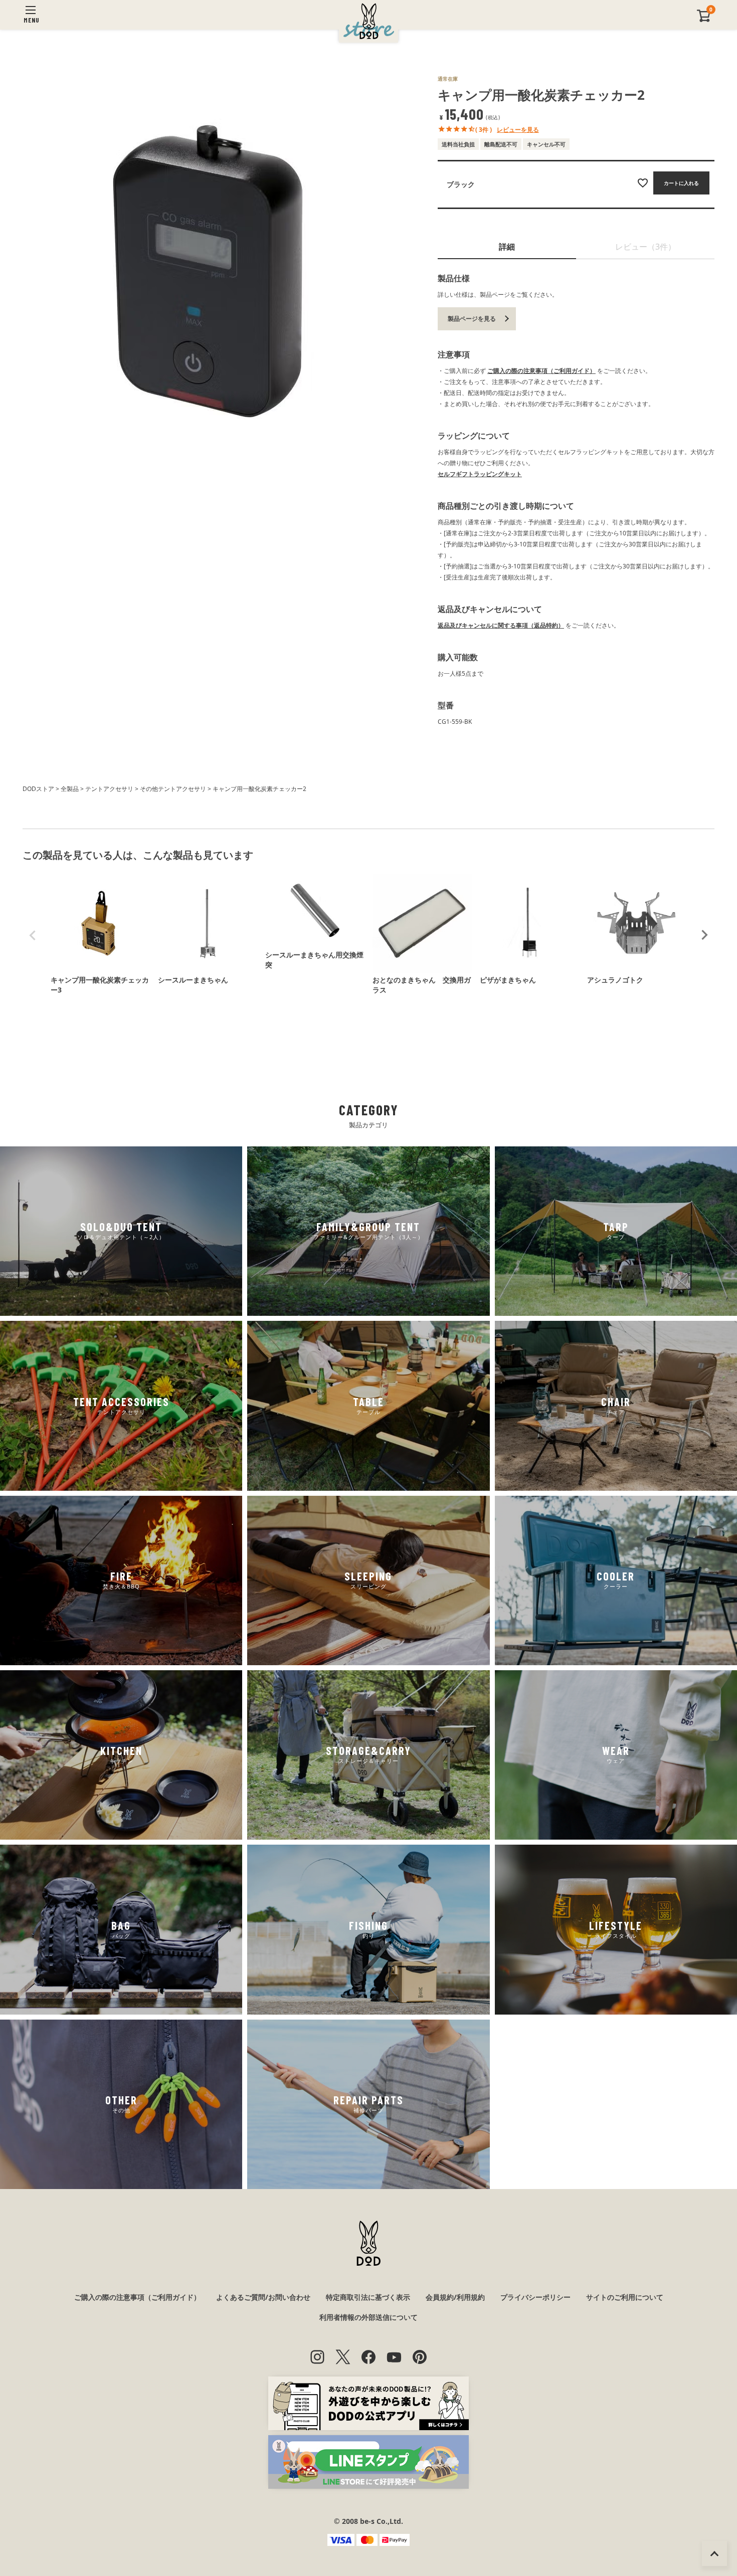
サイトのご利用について (625, 2297)
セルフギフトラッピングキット (480, 474)
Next (704, 935)
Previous (33, 935)
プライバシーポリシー (535, 2297)
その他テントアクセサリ (173, 789)
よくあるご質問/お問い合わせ (263, 2297)
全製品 (70, 789)
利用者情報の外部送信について (368, 2317)
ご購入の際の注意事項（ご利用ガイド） (541, 371)
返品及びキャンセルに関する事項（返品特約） (501, 625)
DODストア (38, 789)
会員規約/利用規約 (455, 2297)
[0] (704, 20)
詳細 (507, 247)
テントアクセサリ (109, 789)
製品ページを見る (472, 319)
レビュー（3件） (646, 247)
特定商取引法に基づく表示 (368, 2297)
